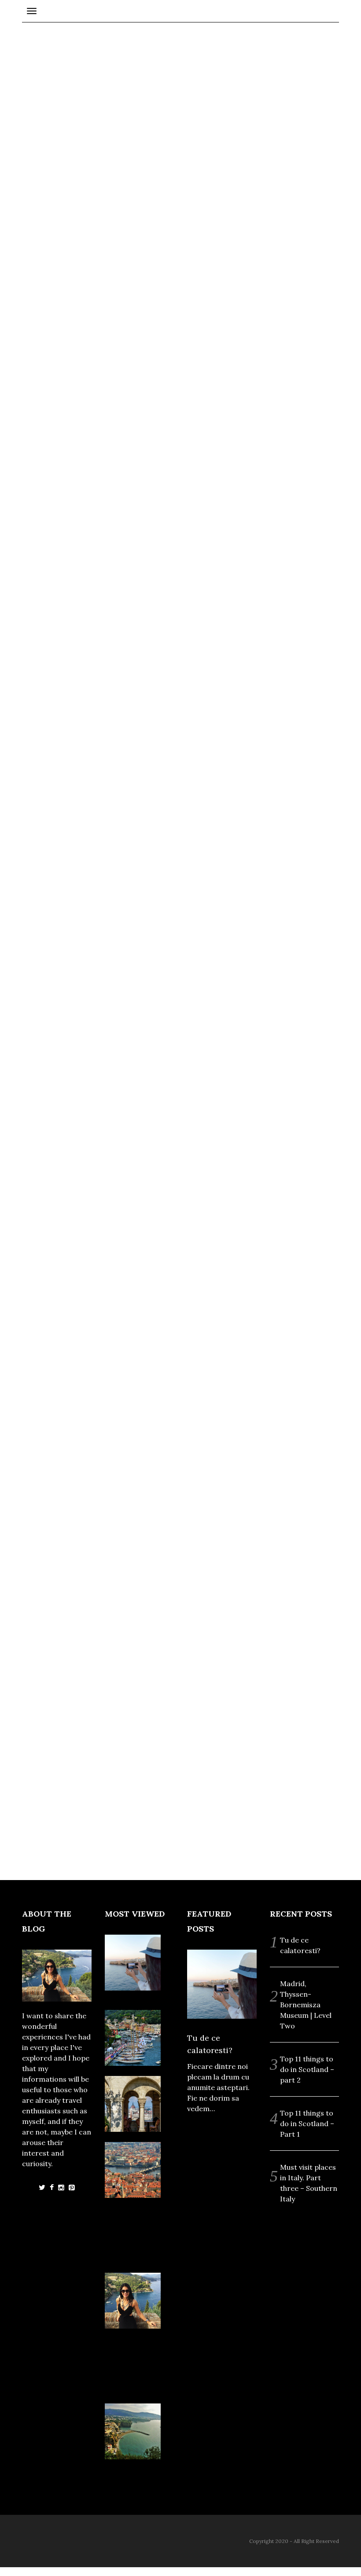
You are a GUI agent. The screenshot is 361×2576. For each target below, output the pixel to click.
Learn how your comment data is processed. (230, 844)
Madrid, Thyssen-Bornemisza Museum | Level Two (306, 2005)
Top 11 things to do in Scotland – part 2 (307, 2069)
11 (64, 1317)
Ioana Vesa (132, 208)
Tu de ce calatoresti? (87, 1463)
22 (131, 1251)
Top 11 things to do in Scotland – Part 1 (307, 2123)
